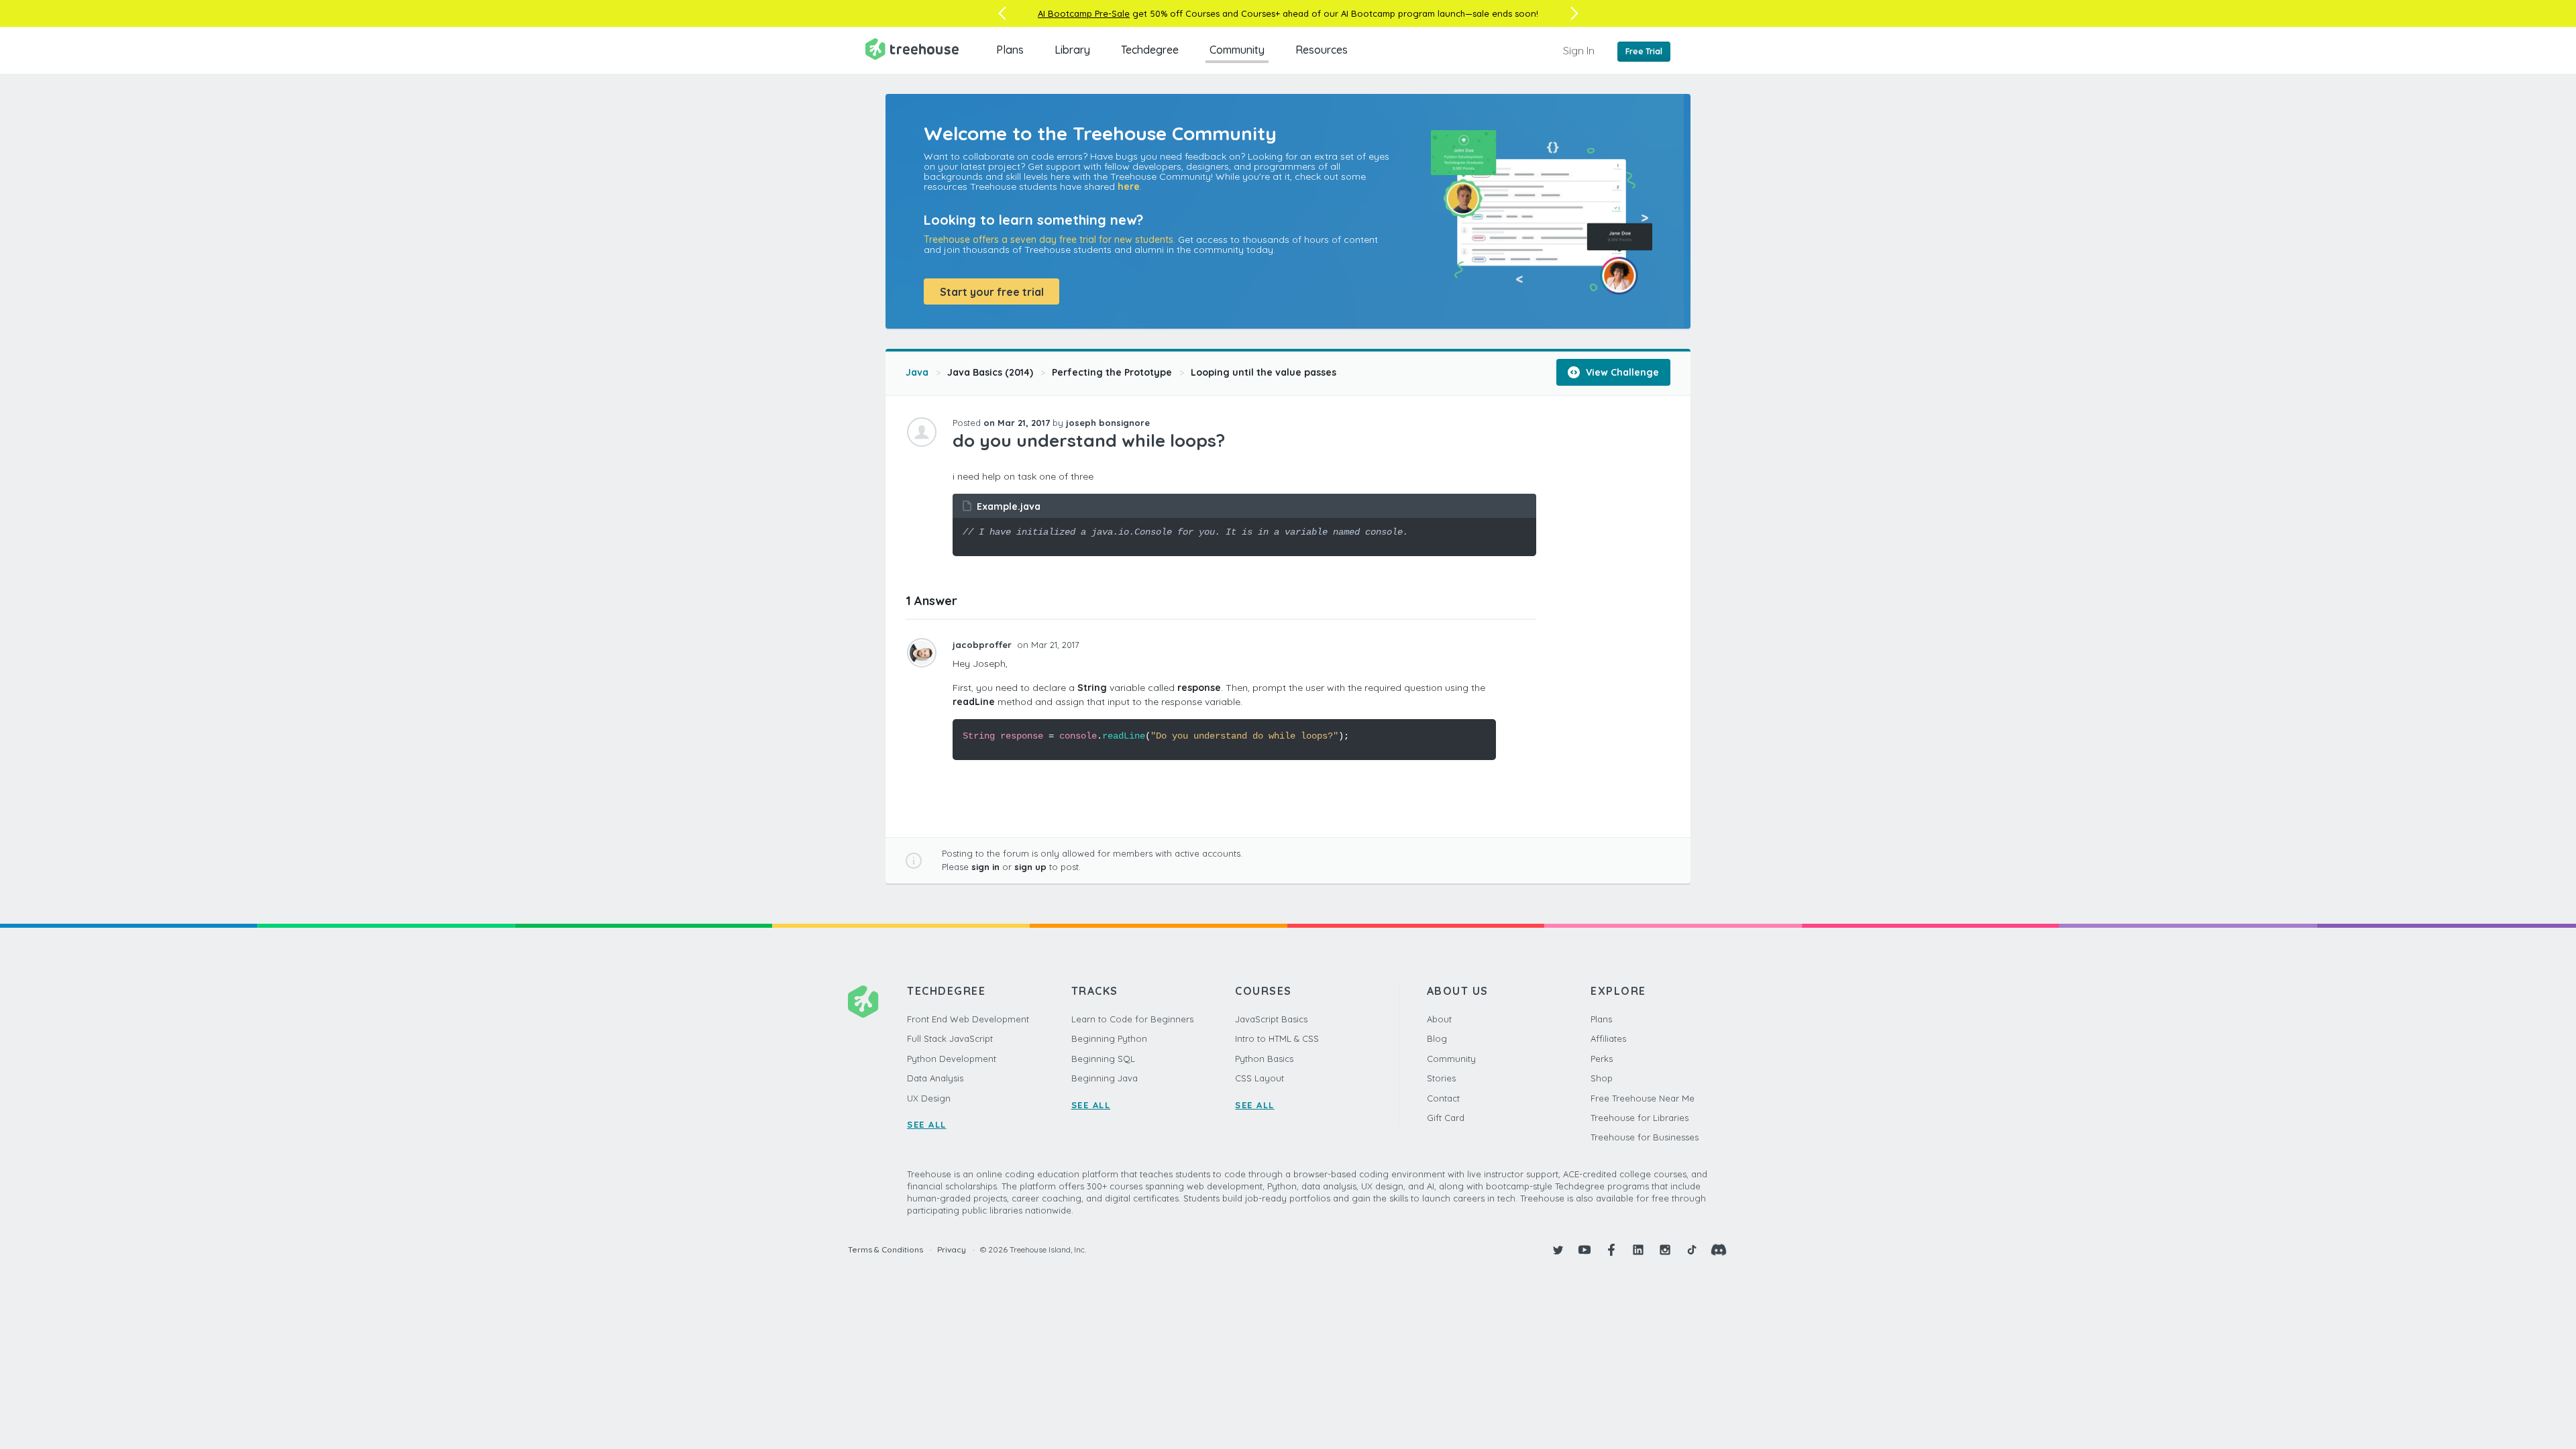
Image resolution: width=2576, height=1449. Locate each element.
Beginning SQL (1103, 1059)
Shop (1602, 1078)
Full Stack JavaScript (950, 1038)
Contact (1443, 1098)
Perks (1602, 1059)
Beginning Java (1105, 1078)
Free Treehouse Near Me (1643, 1098)
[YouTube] (1585, 1250)
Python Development (952, 1059)
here (1129, 186)
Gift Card (1446, 1118)
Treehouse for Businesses (1645, 1137)
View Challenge (1621, 372)
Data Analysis (935, 1078)
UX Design (929, 1098)
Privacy (952, 1249)
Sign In (1579, 50)
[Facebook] (1611, 1250)
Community (1237, 50)
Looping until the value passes (1264, 372)
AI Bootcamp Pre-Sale (1084, 13)
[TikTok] (1692, 1250)
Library (1072, 50)
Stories (1441, 1078)
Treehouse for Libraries (1640, 1118)
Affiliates (1608, 1038)
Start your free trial (992, 292)
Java (917, 372)
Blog (1437, 1038)
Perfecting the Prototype (1112, 372)
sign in (985, 867)
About (1439, 1019)
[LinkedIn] (1638, 1250)
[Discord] (1719, 1250)
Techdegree (1150, 50)
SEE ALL (927, 1124)
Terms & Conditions (885, 1249)
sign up (1030, 867)
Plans (1010, 50)
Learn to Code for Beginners (1132, 1019)
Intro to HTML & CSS (1277, 1038)
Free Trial (1644, 51)
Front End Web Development (968, 1019)
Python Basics (1264, 1059)
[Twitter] (1558, 1250)
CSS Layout (1259, 1078)
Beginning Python (1109, 1038)
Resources (1322, 50)
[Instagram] (1665, 1250)
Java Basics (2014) (990, 372)
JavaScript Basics (1271, 1019)
